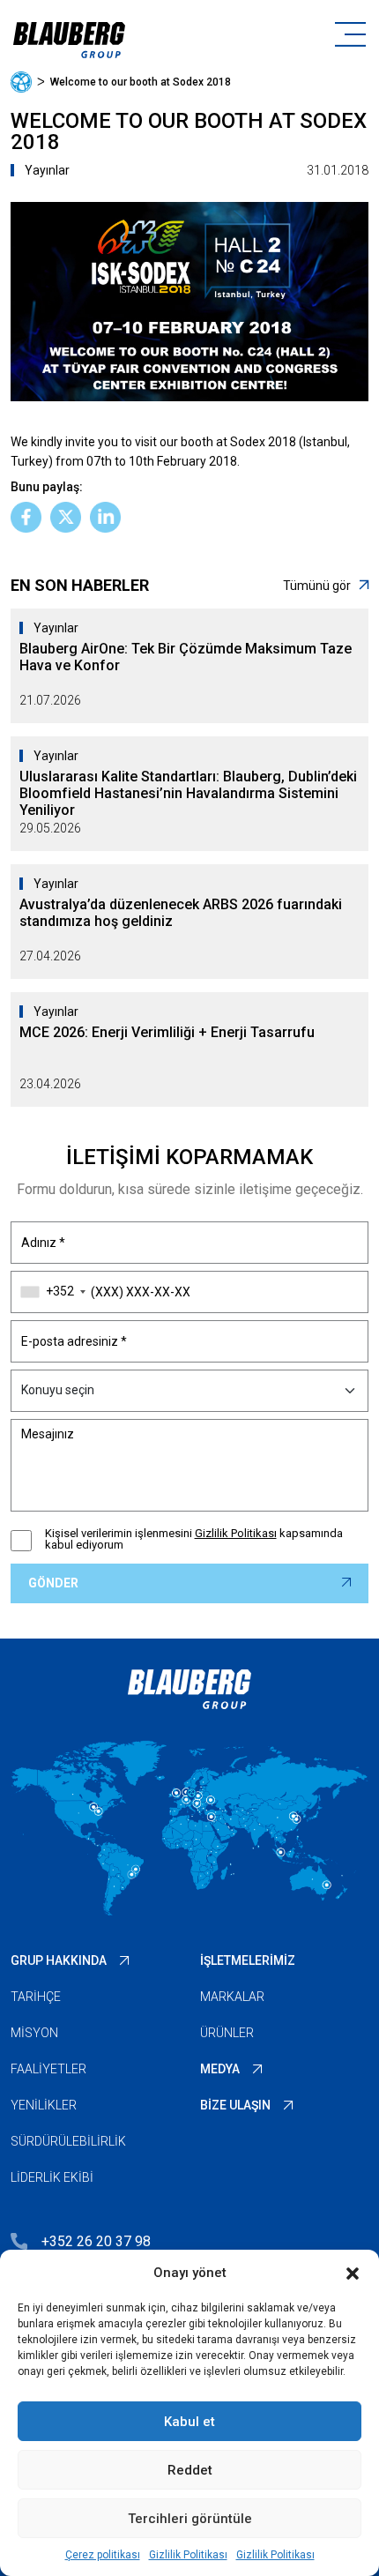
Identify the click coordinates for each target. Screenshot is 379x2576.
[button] (353, 2273)
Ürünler (227, 2033)
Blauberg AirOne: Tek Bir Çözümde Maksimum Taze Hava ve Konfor (186, 657)
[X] (66, 517)
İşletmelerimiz (248, 1960)
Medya (220, 2069)
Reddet (190, 2470)
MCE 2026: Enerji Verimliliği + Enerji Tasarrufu (167, 1032)
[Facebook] (26, 517)
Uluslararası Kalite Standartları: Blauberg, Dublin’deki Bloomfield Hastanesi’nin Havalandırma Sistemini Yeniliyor (188, 793)
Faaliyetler (48, 2069)
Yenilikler (44, 2105)
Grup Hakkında (59, 1960)
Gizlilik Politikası (188, 2555)
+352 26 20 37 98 (96, 2241)
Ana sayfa (21, 82)
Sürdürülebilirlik (68, 2141)
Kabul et (189, 2422)
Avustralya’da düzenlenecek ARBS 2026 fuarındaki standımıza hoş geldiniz (181, 913)
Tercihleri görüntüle (190, 2519)
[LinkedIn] (105, 517)
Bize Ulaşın (235, 2105)
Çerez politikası (103, 2555)
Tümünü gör (317, 586)
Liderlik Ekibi (52, 2177)
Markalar (232, 1997)
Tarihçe (36, 1997)
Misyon (34, 2033)
